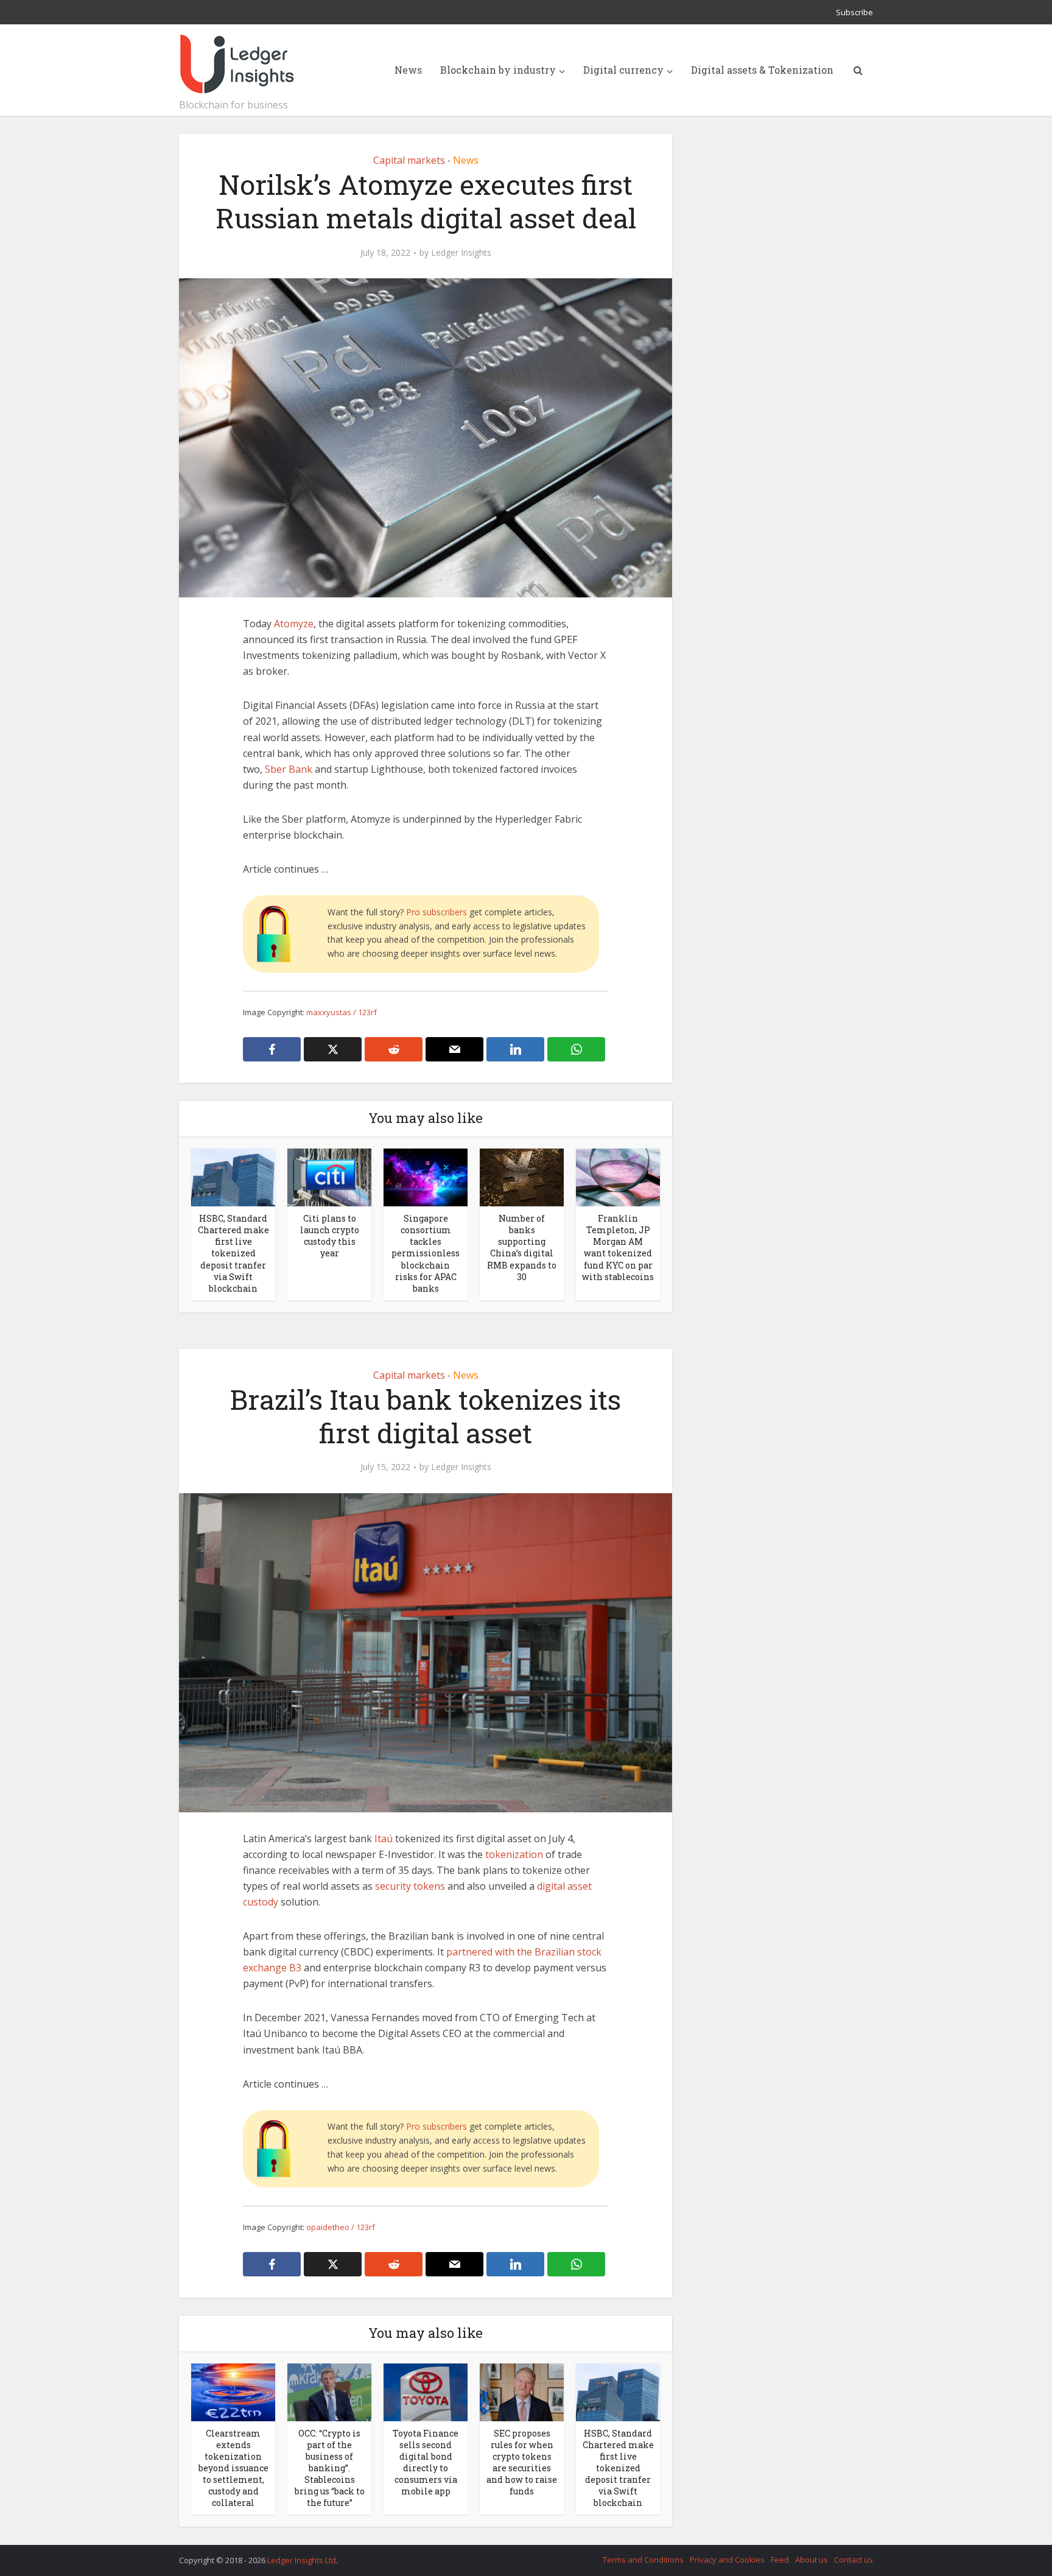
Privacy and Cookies (727, 2560)
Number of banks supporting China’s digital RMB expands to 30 (522, 1247)
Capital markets (409, 160)
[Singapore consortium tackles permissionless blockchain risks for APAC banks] (426, 1177)
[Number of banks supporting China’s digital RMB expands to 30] (522, 1177)
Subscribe (854, 12)
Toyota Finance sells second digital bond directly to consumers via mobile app (426, 2462)
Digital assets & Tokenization (762, 70)
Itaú (384, 1839)
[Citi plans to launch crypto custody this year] (329, 1177)
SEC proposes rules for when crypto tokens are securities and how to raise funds (522, 2462)
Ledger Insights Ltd (302, 2560)
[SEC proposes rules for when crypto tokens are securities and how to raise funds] (522, 2391)
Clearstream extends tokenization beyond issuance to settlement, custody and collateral (233, 2468)
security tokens (410, 1886)
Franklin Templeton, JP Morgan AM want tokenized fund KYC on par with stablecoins (618, 1247)
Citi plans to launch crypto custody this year (330, 1236)
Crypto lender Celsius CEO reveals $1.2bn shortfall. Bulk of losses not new (514, 2555)
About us (812, 2560)
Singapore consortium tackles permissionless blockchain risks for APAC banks (426, 1253)
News (408, 70)
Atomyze (294, 624)
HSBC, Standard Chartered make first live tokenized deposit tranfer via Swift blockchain (233, 1253)
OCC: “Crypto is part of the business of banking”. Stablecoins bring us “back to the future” (330, 2468)
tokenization (514, 1854)
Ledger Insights (461, 253)
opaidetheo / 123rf (341, 2227)
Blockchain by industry (498, 70)
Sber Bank (289, 769)
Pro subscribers (437, 912)
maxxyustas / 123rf (342, 1012)
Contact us (854, 2560)
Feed (780, 2560)
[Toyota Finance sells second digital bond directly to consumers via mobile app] (426, 2391)
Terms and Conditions (643, 2560)
